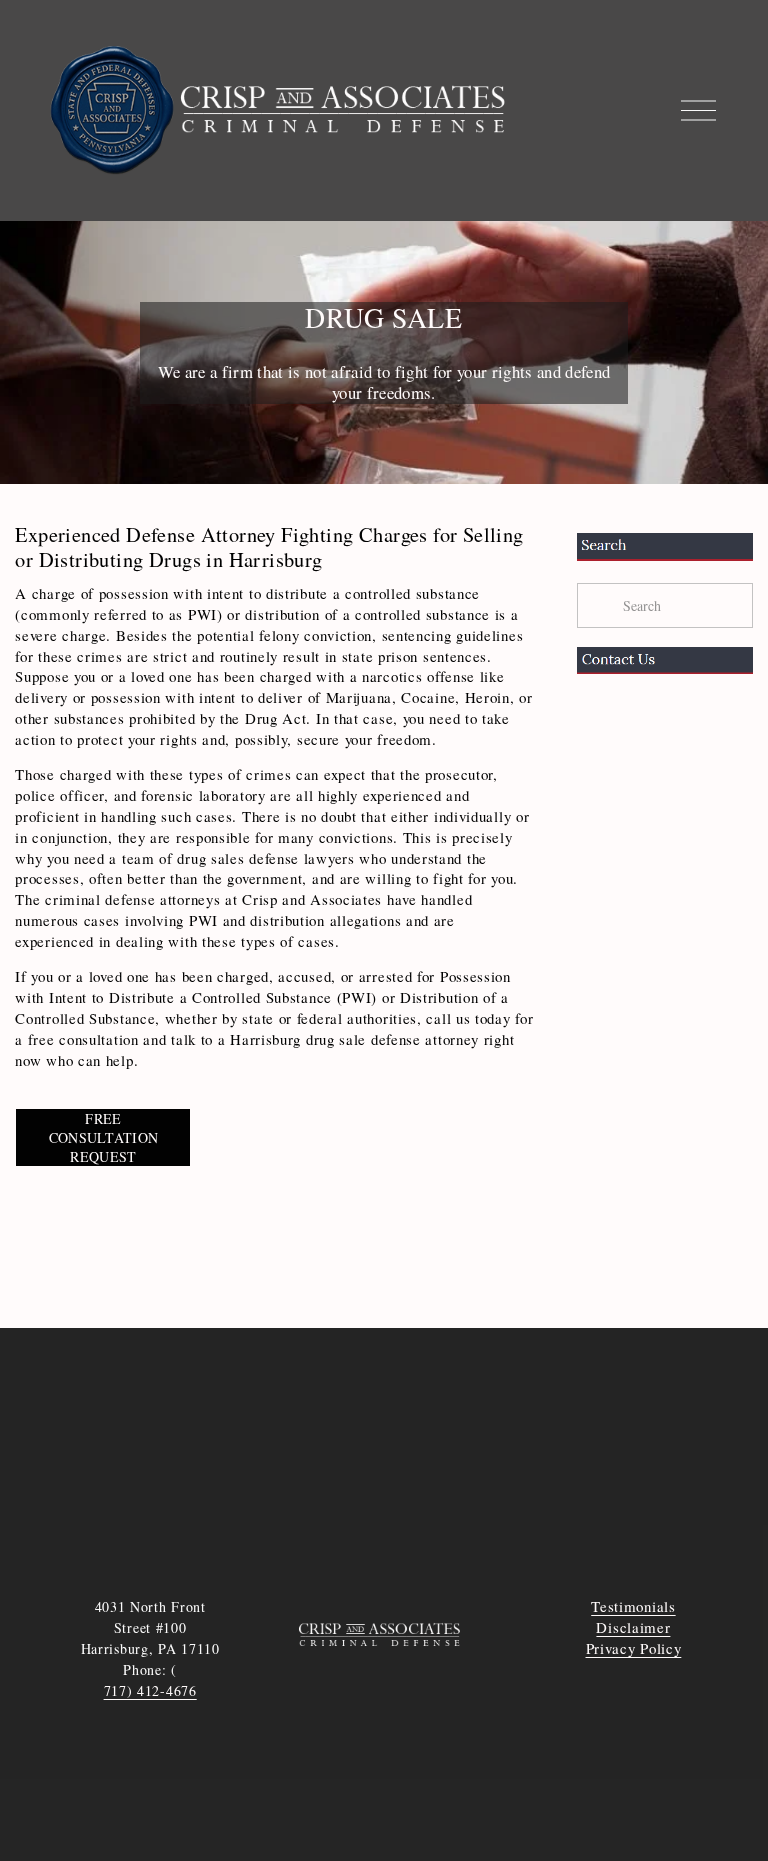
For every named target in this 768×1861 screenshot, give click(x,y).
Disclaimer (633, 1627)
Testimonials (633, 1606)
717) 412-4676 (150, 1690)
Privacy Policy (634, 1648)
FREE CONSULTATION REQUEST (103, 1137)
